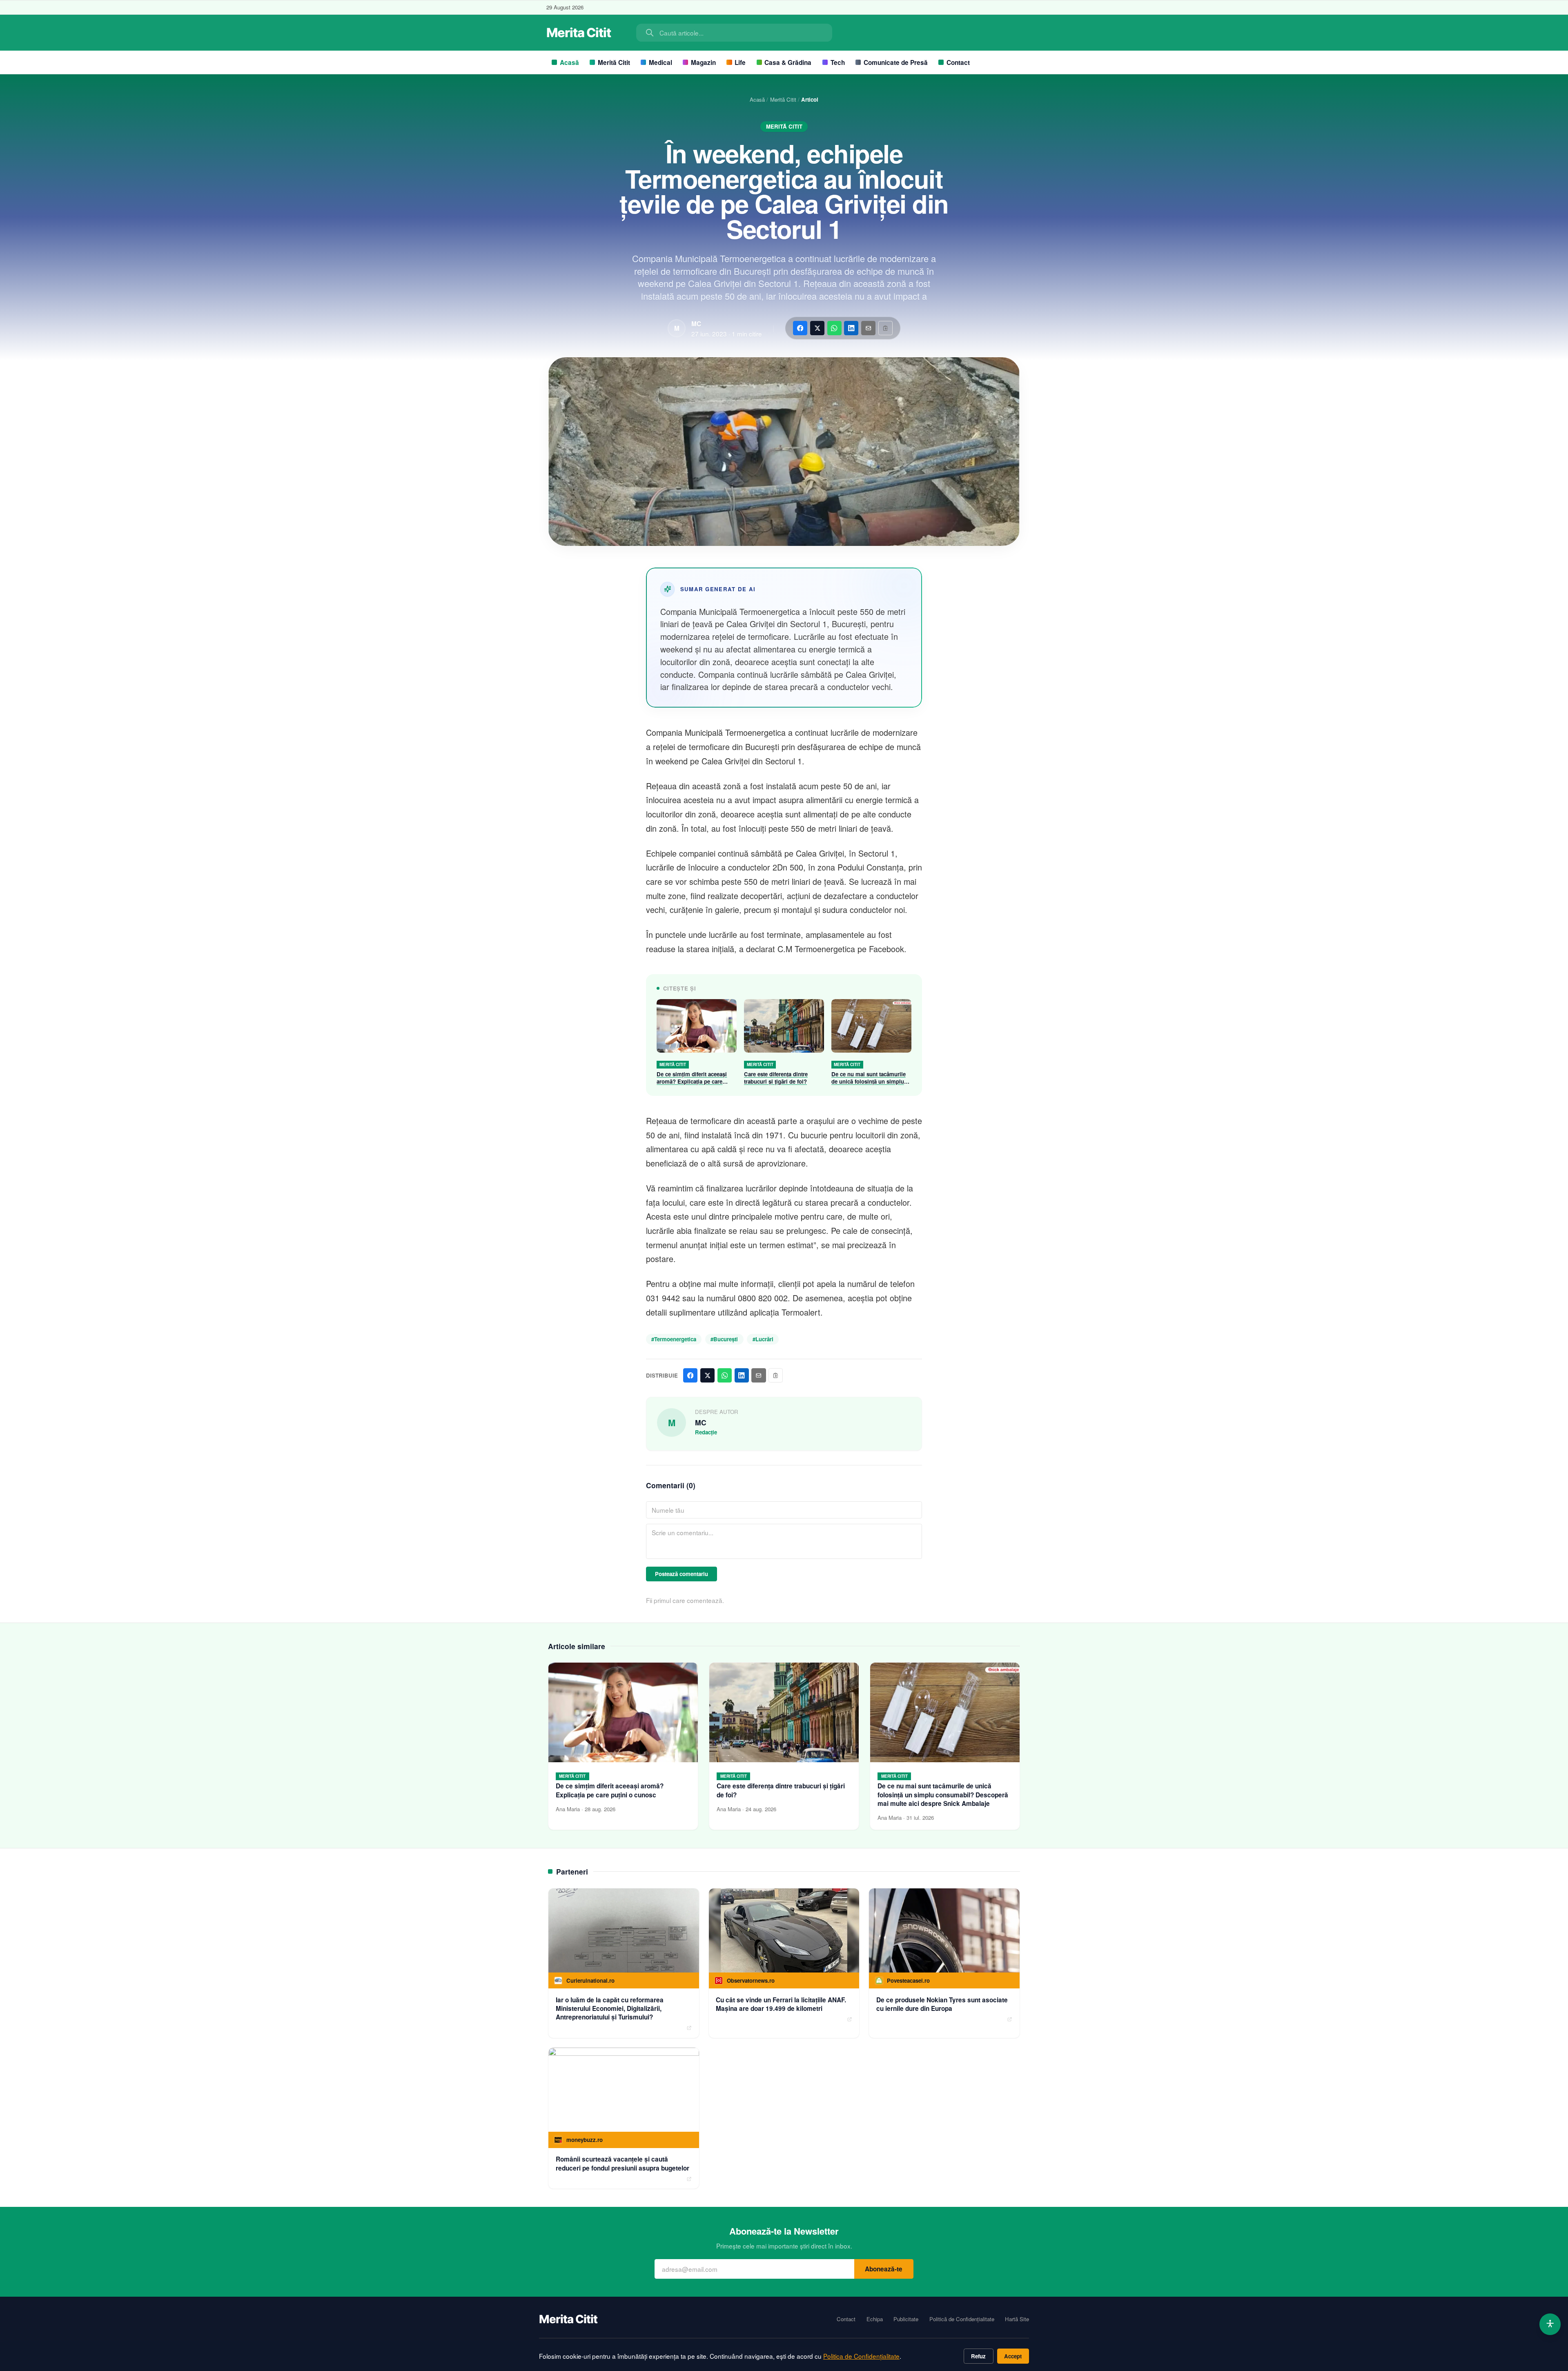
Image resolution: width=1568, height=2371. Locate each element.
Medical (660, 62)
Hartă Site (1017, 2319)
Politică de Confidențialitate (962, 2319)
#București (724, 1339)
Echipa (875, 2319)
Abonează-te (884, 2269)
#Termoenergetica (674, 1339)
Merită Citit (614, 62)
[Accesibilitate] (1550, 2324)
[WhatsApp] (834, 328)
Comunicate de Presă (896, 62)
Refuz (978, 2356)
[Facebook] (800, 328)
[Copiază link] (885, 328)
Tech (838, 62)
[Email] (868, 328)
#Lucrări (763, 1339)
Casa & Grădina (788, 62)
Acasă (569, 62)
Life (740, 62)
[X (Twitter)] (817, 328)
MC (696, 324)
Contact (958, 62)
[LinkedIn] (851, 328)
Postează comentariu (682, 1574)
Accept (1013, 2356)
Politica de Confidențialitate (861, 2356)
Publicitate (906, 2319)
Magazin (703, 62)
